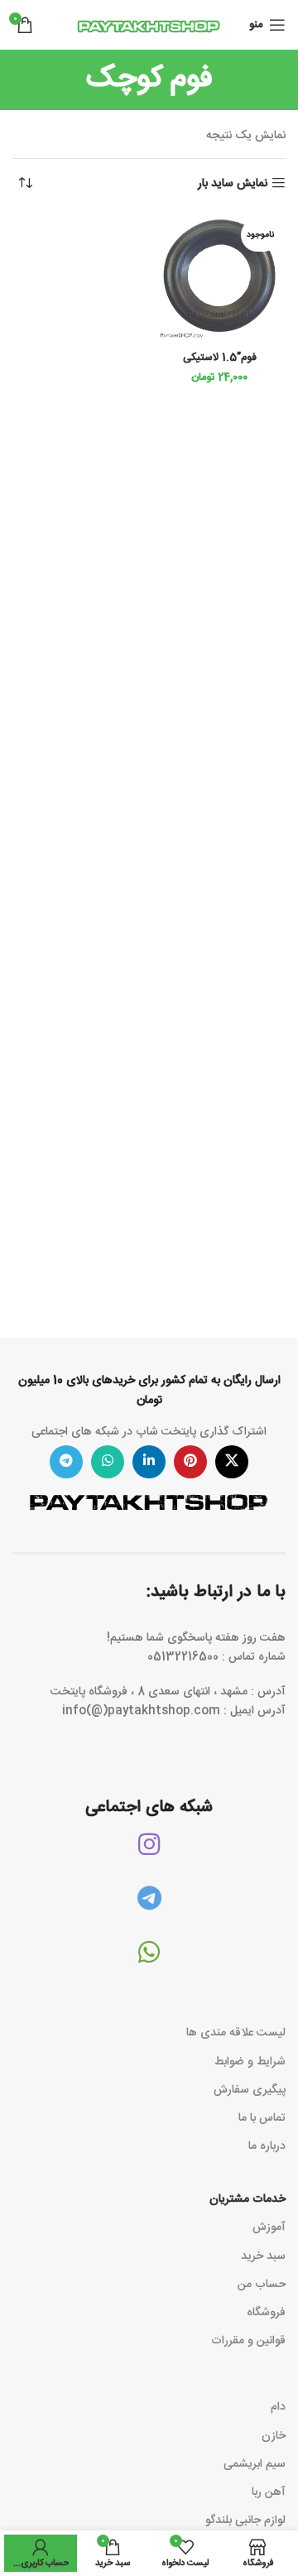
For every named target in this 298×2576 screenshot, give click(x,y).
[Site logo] (149, 26)
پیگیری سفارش (250, 2090)
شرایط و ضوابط (250, 2062)
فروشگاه (266, 2313)
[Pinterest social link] (190, 1462)
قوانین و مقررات (248, 2341)
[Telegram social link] (66, 1462)
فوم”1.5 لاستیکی (220, 358)
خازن (274, 2436)
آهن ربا (269, 2492)
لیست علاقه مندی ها (236, 2033)
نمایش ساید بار (233, 183)
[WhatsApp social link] (108, 1462)
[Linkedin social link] (149, 1462)
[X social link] (232, 1462)
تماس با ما (262, 2118)
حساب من (262, 2285)
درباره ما (267, 2146)
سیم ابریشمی (255, 2464)
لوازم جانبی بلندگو (245, 2521)
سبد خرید (263, 2256)
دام (278, 2407)
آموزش (269, 2228)
